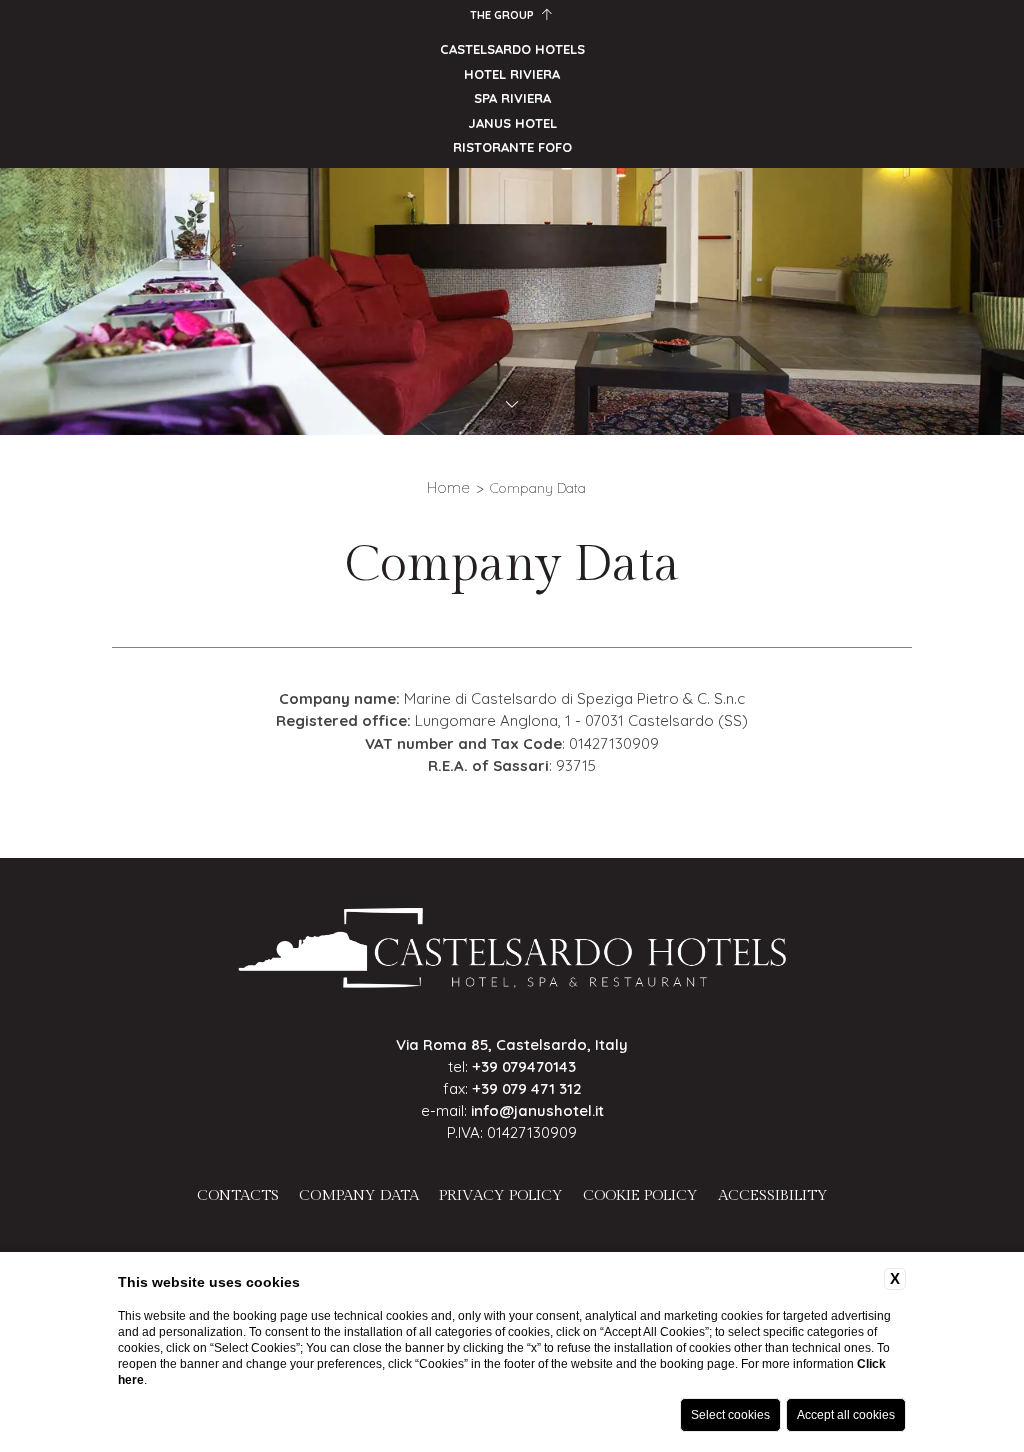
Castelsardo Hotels (512, 49)
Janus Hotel (512, 123)
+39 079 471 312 (527, 1088)
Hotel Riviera (512, 74)
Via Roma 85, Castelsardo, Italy (512, 1044)
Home (448, 487)
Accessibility (773, 1195)
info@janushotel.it (537, 1110)
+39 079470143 (524, 1066)
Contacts (238, 1195)
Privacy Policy (501, 1195)
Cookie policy (640, 1195)
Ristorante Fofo (512, 147)
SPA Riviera (512, 98)
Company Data (538, 488)
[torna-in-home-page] (512, 951)
